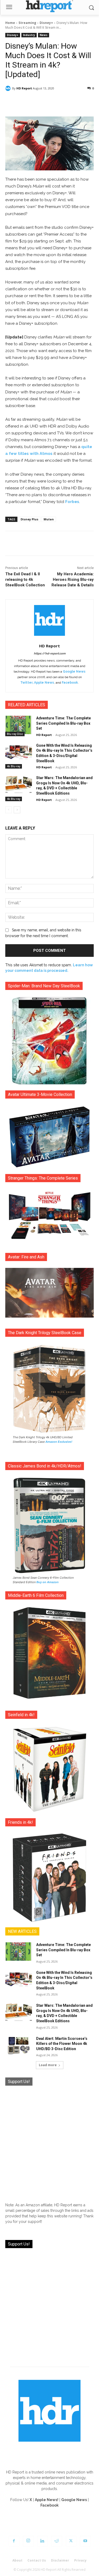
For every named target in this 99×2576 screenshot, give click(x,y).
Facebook (70, 683)
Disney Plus (29, 519)
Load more (48, 2065)
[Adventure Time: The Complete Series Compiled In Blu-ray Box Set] (19, 725)
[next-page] (17, 810)
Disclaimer (60, 2560)
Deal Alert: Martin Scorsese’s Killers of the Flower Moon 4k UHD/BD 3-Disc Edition (62, 2044)
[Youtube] (85, 2541)
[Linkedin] (43, 2541)
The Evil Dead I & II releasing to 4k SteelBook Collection (25, 580)
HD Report (24, 88)
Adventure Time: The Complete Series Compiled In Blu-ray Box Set (63, 723)
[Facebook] (14, 2541)
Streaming (27, 23)
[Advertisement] (49, 2142)
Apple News (44, 683)
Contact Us (37, 2560)
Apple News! (47, 2500)
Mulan (49, 519)
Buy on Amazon (48, 1582)
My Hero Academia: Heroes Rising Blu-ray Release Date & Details (73, 580)
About (17, 2560)
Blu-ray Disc (15, 734)
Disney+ (46, 23)
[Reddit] (57, 2541)
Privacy (80, 2560)
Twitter (26, 683)
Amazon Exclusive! (59, 1442)
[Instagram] (28, 2541)
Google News (74, 672)
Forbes (72, 502)
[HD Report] (49, 6)
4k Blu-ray (14, 766)
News (44, 35)
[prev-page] (9, 810)
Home (10, 23)
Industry (29, 35)
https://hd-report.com (50, 654)
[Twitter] (71, 2541)
